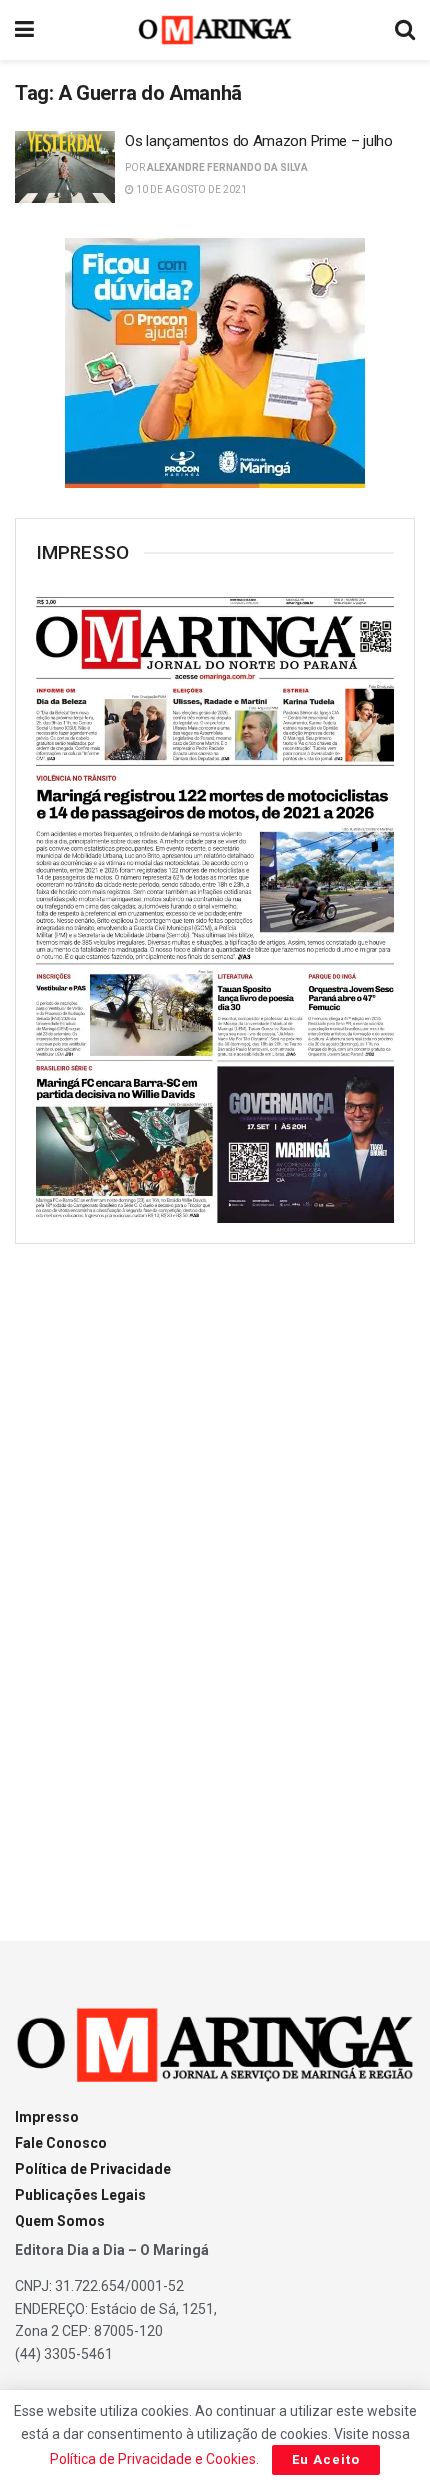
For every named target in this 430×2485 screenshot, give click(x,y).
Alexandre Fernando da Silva (227, 167)
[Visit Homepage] (215, 30)
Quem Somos (60, 2221)
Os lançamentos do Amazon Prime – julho (259, 141)
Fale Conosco (61, 2143)
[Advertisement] (215, 1574)
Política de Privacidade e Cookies (153, 2459)
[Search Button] (405, 30)
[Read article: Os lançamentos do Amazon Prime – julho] (65, 167)
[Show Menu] (24, 30)
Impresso (47, 2117)
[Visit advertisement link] (215, 363)
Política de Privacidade (93, 2169)
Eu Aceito (326, 2459)
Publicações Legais (80, 2195)
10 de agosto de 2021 (190, 189)
